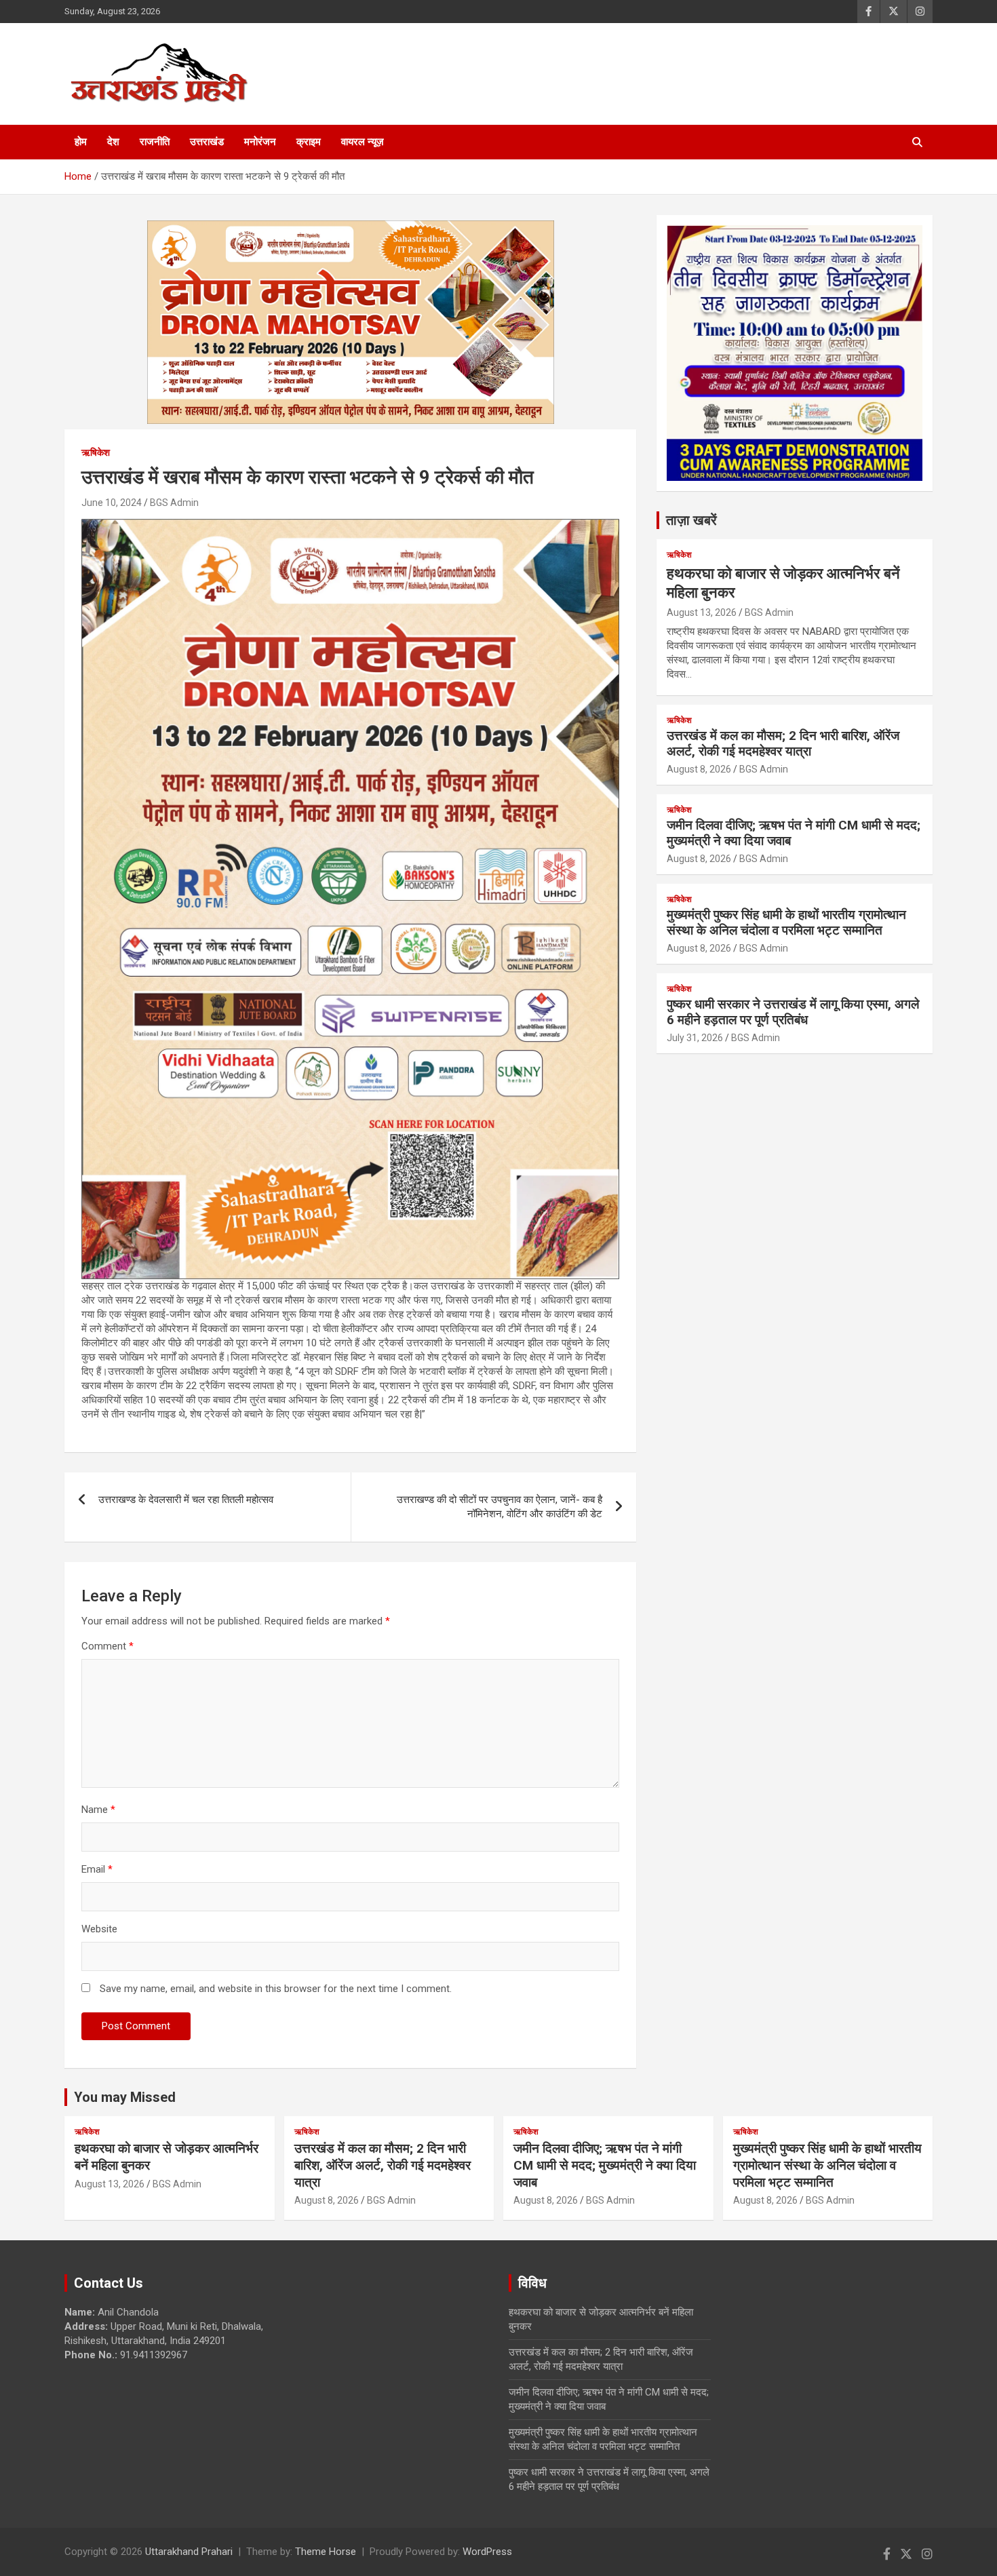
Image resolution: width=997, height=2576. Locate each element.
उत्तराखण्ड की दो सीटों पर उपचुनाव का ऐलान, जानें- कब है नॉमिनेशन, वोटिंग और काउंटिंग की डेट (500, 1507)
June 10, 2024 (112, 503)
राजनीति (155, 142)
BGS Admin (174, 503)
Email (97, 1869)
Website (99, 1929)
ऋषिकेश (96, 452)
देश (113, 142)
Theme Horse (326, 2552)
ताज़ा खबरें (691, 520)
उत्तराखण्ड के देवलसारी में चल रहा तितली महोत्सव (186, 1500)
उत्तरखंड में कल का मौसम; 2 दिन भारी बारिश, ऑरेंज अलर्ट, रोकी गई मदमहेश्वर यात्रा (783, 743)
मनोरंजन (260, 142)
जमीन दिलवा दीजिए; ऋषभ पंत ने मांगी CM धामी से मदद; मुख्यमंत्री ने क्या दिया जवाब (794, 833)
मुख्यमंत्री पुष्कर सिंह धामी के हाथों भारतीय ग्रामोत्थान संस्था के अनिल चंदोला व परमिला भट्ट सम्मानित (786, 922)
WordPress (487, 2552)
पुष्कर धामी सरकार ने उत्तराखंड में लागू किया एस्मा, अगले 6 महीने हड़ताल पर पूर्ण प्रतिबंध (793, 1012)
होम (81, 142)
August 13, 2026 (702, 612)
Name (98, 1810)
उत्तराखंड (207, 142)
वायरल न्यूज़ (363, 142)
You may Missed (125, 2097)
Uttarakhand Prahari (189, 2552)
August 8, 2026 (699, 769)
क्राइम (309, 142)
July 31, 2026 (695, 1038)
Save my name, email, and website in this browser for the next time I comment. (276, 1989)
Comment (107, 1646)
